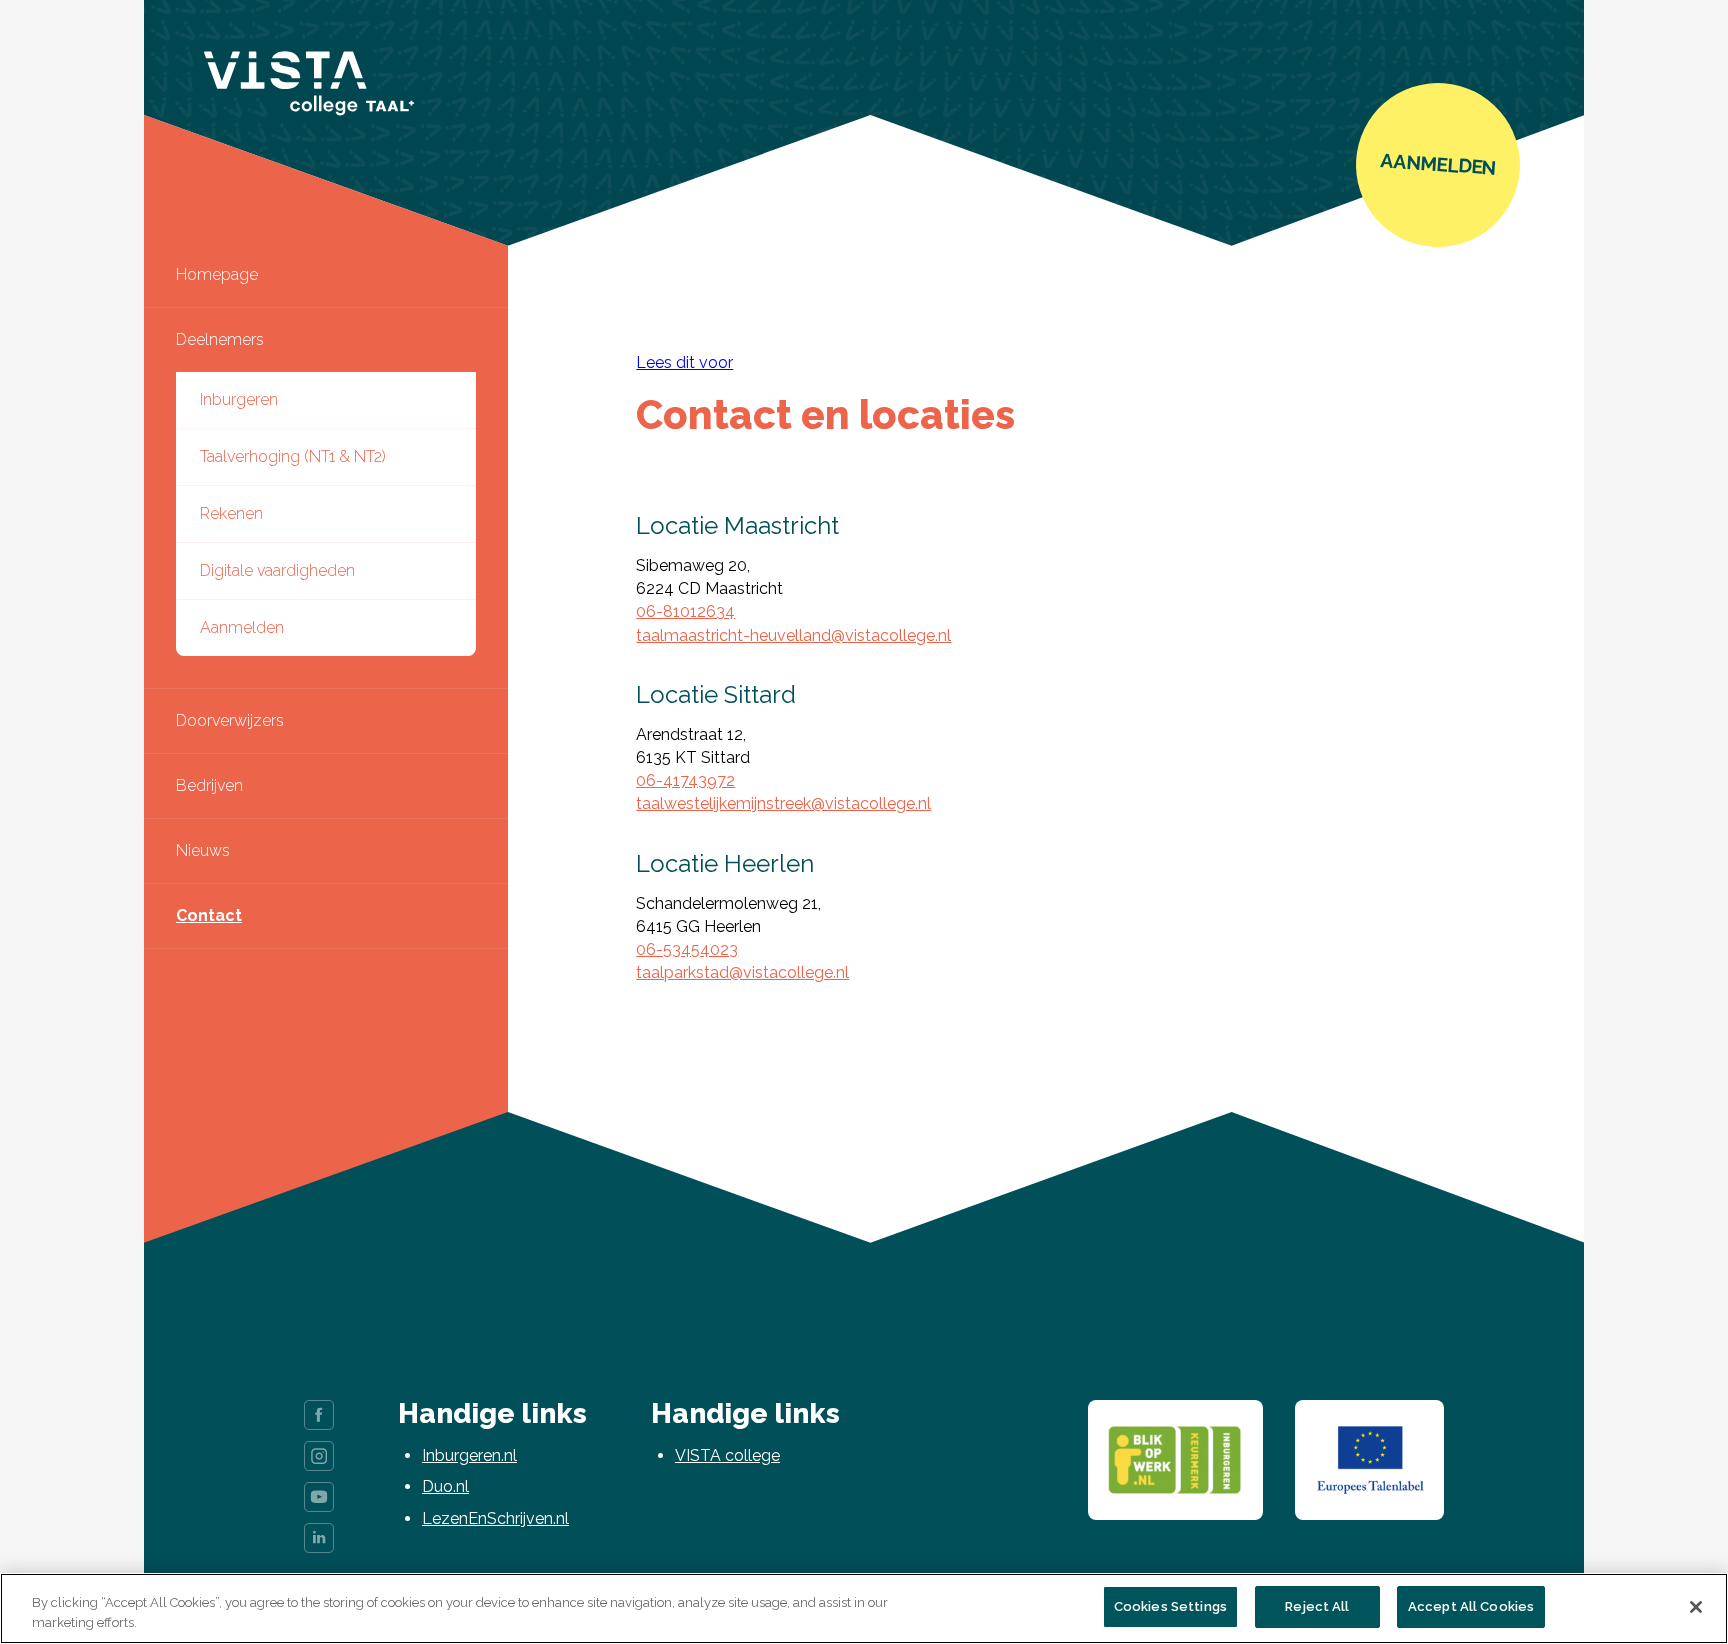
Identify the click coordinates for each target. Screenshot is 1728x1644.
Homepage (217, 274)
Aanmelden (242, 627)
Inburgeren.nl (469, 1455)
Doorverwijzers (230, 720)
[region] (864, 1608)
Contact (209, 915)
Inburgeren (239, 399)
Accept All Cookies (1471, 1606)
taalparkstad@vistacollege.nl (742, 972)
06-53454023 (687, 949)
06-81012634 (685, 611)
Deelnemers (220, 339)
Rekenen (231, 513)
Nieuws (203, 850)
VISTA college (727, 1455)
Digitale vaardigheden (277, 570)
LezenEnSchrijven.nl (495, 1518)
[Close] (1696, 1607)
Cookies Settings (1170, 1606)
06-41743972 (685, 780)
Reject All (1317, 1606)
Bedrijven (209, 785)
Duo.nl (445, 1486)
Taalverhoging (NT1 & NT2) (293, 456)
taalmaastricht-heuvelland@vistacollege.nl (793, 635)
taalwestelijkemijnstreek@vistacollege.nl (783, 803)
